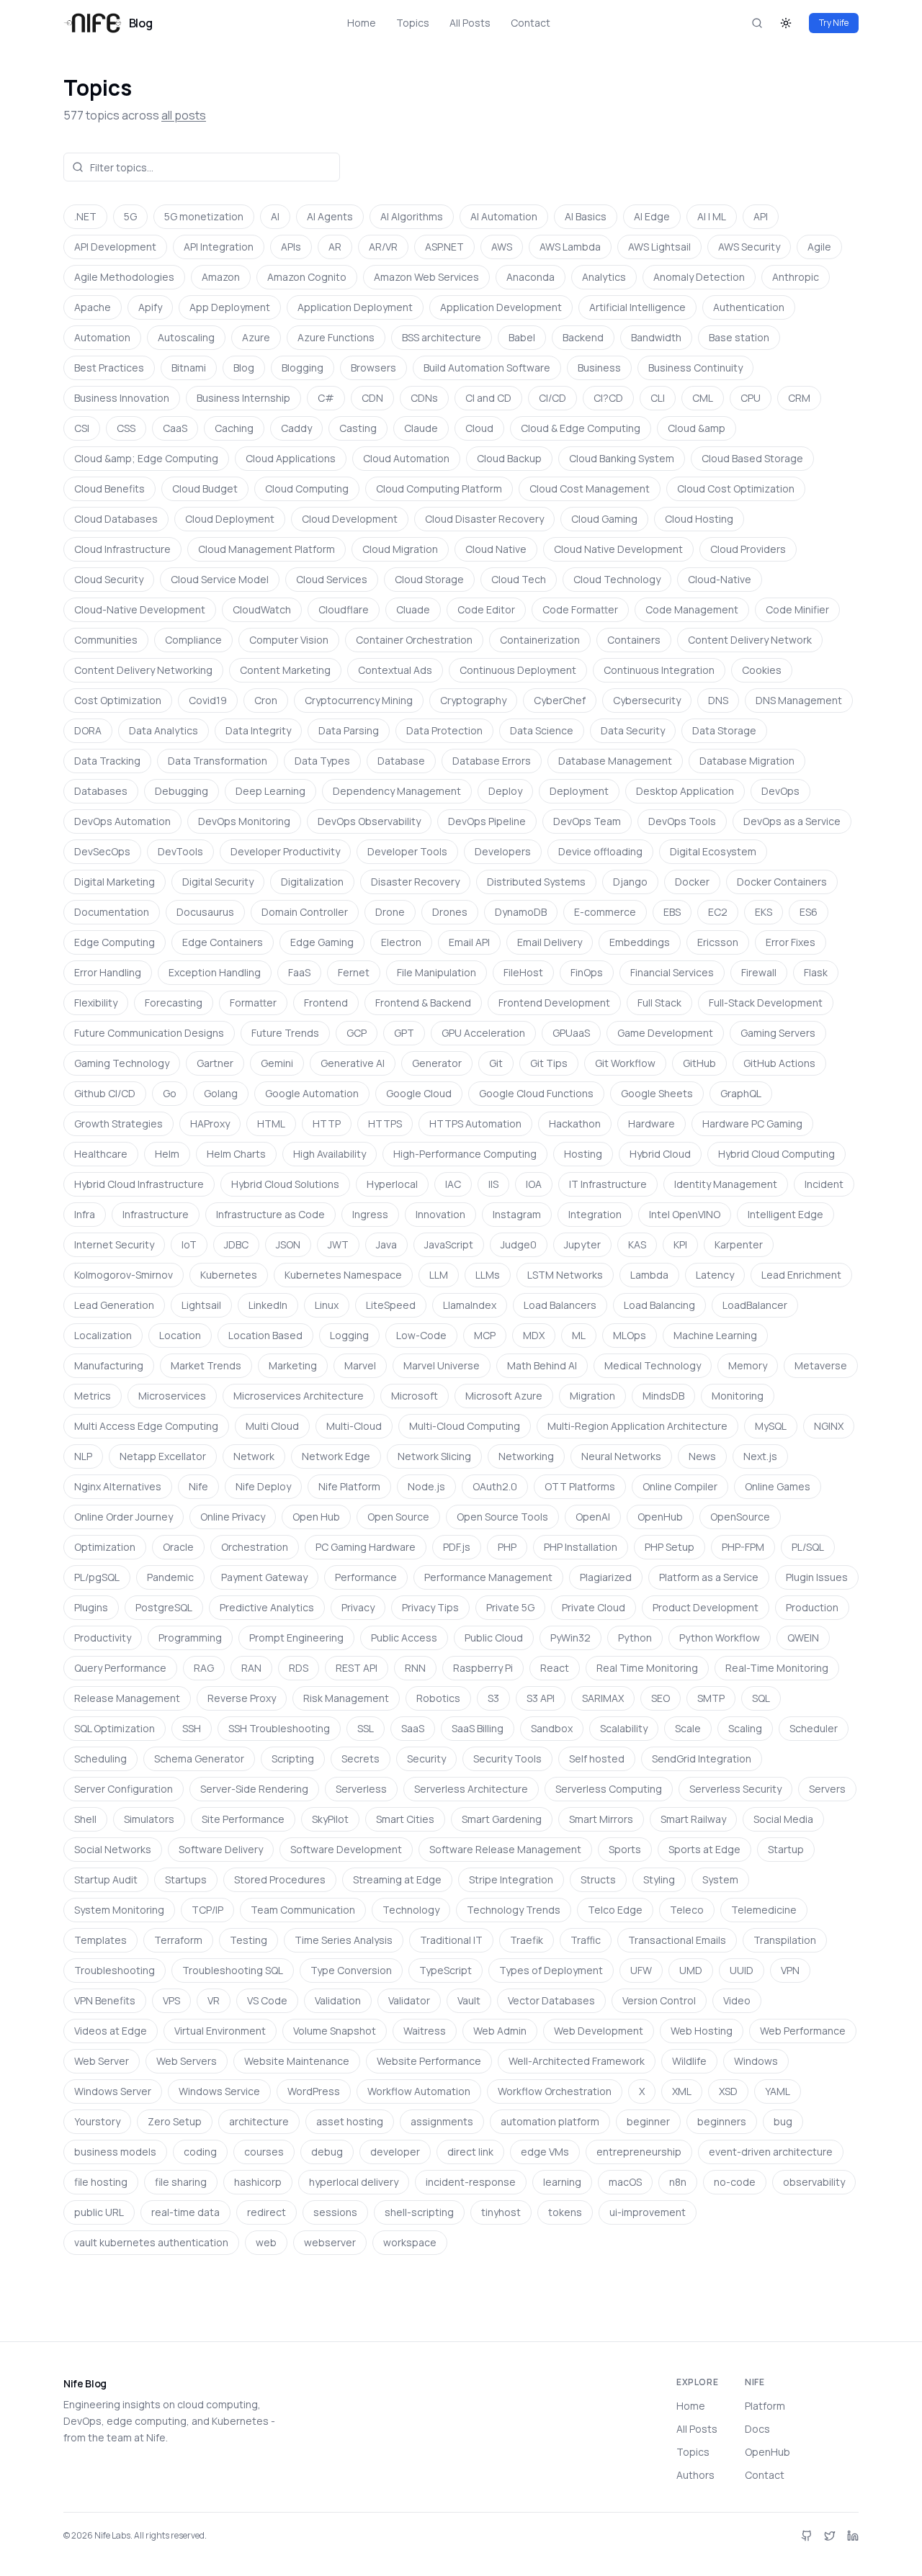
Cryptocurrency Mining (359, 700)
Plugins (91, 1607)
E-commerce (605, 912)
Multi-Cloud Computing (465, 1426)
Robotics (438, 1698)
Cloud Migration (400, 549)
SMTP (711, 1698)
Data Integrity (258, 730)
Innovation (440, 1214)
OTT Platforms (580, 1486)
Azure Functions (336, 337)
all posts (184, 115)
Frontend (326, 1003)
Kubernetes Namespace (343, 1275)
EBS (672, 912)
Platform (765, 2406)
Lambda (649, 1275)
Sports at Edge (704, 1849)
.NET (85, 216)
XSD (728, 2091)
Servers (827, 1789)
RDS (299, 1668)
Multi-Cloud (354, 1426)
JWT (338, 1244)
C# (326, 398)
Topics (413, 23)
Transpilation (785, 1940)
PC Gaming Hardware (366, 1547)
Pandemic (170, 1577)
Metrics (93, 1396)
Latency (715, 1275)
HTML (271, 1123)
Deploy (505, 791)
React (555, 1668)
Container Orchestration (414, 640)
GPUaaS (571, 1033)
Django (630, 882)
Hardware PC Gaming (752, 1123)
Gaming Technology (122, 1063)
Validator (409, 2000)
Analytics (604, 277)
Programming (190, 1638)
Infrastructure (156, 1214)
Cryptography (473, 700)
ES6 (809, 912)
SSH (192, 1728)
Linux (327, 1305)
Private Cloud (594, 1607)
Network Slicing (434, 1456)
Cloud (479, 428)
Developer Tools (407, 851)
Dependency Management (397, 791)
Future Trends (285, 1033)
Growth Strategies (118, 1123)
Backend (583, 337)
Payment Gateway (264, 1577)
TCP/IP (207, 1910)
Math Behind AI (542, 1365)
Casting (358, 428)
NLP (83, 1456)
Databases (101, 791)
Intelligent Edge (786, 1214)
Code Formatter (580, 609)
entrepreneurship (639, 2152)
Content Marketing (285, 670)
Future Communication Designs (149, 1033)
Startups (186, 1879)
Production (812, 1607)
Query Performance (120, 1668)
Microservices (172, 1396)
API (761, 216)
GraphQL (741, 1093)
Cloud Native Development (618, 549)
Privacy (358, 1607)
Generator (437, 1063)
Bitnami (189, 368)
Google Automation (312, 1093)
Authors (695, 2475)
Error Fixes (791, 942)
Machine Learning (715, 1335)
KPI (680, 1244)
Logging (349, 1335)
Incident (824, 1184)
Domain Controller (305, 912)
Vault (469, 2000)
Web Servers (187, 2061)
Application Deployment (355, 307)
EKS (764, 912)
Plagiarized (606, 1577)
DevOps (780, 791)
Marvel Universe (442, 1365)
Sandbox (552, 1728)
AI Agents (330, 216)
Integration (595, 1214)
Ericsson (718, 942)
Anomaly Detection (699, 277)
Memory (748, 1365)
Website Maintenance (297, 2061)
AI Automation (504, 216)
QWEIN (803, 1638)
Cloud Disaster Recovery (484, 519)
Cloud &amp (697, 428)
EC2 (718, 912)
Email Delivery (550, 942)
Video (737, 2000)
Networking (526, 1456)
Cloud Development (350, 519)
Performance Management (488, 1577)
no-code (735, 2182)
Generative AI (353, 1063)
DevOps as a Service (792, 821)
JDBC (236, 1244)
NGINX (829, 1426)
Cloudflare (344, 609)
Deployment (579, 791)
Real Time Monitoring (647, 1668)
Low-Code (421, 1335)
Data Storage (724, 730)
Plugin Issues (817, 1577)
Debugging (182, 791)
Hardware (652, 1123)
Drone (390, 912)
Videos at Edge (111, 2031)
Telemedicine (764, 1910)
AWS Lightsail (659, 247)
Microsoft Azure (504, 1396)
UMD (691, 1970)
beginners (722, 2121)
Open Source (398, 1517)
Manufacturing (109, 1365)
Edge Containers (223, 942)
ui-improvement (648, 2212)
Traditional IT (451, 1940)
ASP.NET (444, 247)
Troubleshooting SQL (233, 1970)
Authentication (749, 307)
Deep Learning (270, 791)
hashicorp (258, 2182)
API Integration (219, 247)
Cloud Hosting (699, 519)
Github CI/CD (105, 1093)
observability (814, 2182)
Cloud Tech (519, 579)
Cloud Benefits (109, 488)
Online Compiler (680, 1486)
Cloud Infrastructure (122, 549)
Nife (198, 1486)
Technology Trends (514, 1910)
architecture (259, 2121)
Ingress (370, 1214)
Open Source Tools (502, 1517)
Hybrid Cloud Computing (776, 1154)
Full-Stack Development (766, 1003)
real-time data (185, 2212)
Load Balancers (560, 1305)
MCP (485, 1335)
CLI (658, 398)
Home (362, 23)
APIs (291, 247)
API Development (115, 247)
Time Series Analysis (344, 1940)
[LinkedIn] (853, 2536)
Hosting (583, 1154)
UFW (641, 1970)
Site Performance (243, 1819)
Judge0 (519, 1244)
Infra (85, 1214)
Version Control (659, 2000)
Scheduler (814, 1728)
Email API (469, 942)
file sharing (181, 2182)
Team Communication (303, 1910)
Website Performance (429, 2061)
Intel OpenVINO (685, 1214)
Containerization (540, 640)
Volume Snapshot (335, 2031)
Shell (85, 1819)
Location (180, 1335)
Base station (739, 337)
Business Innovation (122, 398)
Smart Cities (405, 1819)
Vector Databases (551, 2000)
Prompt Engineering (296, 1638)
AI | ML (712, 216)
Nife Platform (349, 1486)
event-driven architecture (771, 2152)
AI (275, 216)
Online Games (778, 1486)
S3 (493, 1698)
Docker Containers (782, 882)
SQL (761, 1698)
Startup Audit (106, 1879)
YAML (778, 2091)
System (720, 1879)
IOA (534, 1184)
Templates (100, 1940)
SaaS (413, 1728)
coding (200, 2152)
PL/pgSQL (97, 1577)
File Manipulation (437, 972)
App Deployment (230, 307)
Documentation (112, 912)
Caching (234, 428)
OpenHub (660, 1517)
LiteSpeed (391, 1305)
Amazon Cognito (307, 277)
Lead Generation (114, 1305)
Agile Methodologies (124, 277)
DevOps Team (587, 821)
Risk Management (346, 1698)
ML (579, 1335)
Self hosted (597, 1758)
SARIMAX (603, 1698)
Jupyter (582, 1244)
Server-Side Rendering (254, 1789)
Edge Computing (115, 942)
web (266, 2242)
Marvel (360, 1365)
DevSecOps (102, 851)
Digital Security (218, 882)
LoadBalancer (755, 1305)
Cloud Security (109, 579)
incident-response (471, 2182)
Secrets (361, 1758)
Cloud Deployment (230, 519)
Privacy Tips (430, 1607)
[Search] (757, 23)
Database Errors (492, 761)
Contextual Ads (395, 670)
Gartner (215, 1063)
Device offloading (600, 851)
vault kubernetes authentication (151, 2242)
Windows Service (219, 2091)
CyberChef (560, 700)
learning (562, 2182)
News (702, 1456)
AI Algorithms (412, 216)
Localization (103, 1335)
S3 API (541, 1698)
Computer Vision (289, 640)
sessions (335, 2212)
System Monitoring (119, 1910)
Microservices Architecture (299, 1396)
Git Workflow (625, 1063)
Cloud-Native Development (140, 609)
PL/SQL (808, 1547)
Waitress (425, 2031)
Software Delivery (221, 1849)
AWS (502, 247)
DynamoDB (521, 912)
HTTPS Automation (475, 1123)
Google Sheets (657, 1093)
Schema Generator (199, 1758)
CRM (799, 398)
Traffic (586, 1940)
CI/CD (552, 398)
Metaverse (821, 1365)
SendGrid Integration (702, 1758)
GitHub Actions (779, 1063)
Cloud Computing (307, 488)
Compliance (193, 640)
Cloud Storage (429, 579)
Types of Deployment (551, 1970)
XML (682, 2091)
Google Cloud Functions (536, 1093)
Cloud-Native (720, 579)
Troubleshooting (115, 1970)
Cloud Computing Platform (439, 488)
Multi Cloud (272, 1426)
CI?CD (608, 398)
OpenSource (740, 1517)
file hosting (101, 2182)
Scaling (745, 1728)
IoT (189, 1244)
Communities (106, 640)
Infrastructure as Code (270, 1214)
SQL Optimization (115, 1728)
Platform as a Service (709, 1577)
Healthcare (101, 1154)
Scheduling (100, 1758)
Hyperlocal (392, 1184)
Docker (692, 882)
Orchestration (255, 1547)
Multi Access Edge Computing (146, 1426)
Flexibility (96, 1003)
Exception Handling (215, 972)
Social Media (783, 1819)
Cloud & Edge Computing (581, 428)
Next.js (760, 1456)
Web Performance (803, 2031)
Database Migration (747, 761)
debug (327, 2152)
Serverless (361, 1789)
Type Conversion (351, 1970)
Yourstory (97, 2121)
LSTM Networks (565, 1275)
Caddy (296, 428)
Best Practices (109, 368)
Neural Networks (621, 1456)
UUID (742, 1970)
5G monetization (204, 216)
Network (254, 1456)
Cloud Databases (116, 519)
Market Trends (206, 1365)
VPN (790, 1970)
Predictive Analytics (267, 1607)
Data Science (542, 730)
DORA (88, 730)
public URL (99, 2212)
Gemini (277, 1063)
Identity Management (726, 1184)
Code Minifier (797, 609)
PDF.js (457, 1547)
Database (401, 761)
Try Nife (834, 23)
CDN (372, 398)
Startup (786, 1849)
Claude (421, 428)
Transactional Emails (677, 1940)
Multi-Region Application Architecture (637, 1426)
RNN (415, 1668)
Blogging (303, 368)
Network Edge (336, 1456)
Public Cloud (494, 1638)
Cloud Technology (617, 579)
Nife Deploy (263, 1486)
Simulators (149, 1819)
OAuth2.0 (495, 1486)
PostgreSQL (164, 1607)
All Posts (470, 23)
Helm (167, 1154)
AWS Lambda (570, 247)
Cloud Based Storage (752, 458)
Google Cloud (419, 1093)
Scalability (624, 1728)
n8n (678, 2182)
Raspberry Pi (483, 1668)
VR (214, 2000)
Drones (450, 912)
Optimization (105, 1547)
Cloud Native (496, 549)
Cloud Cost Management (590, 488)
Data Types (322, 761)
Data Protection (444, 730)
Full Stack (659, 1003)
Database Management (615, 761)
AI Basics (586, 216)
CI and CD (488, 398)
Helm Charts (236, 1154)
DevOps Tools (682, 821)
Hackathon (575, 1123)
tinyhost (501, 2212)
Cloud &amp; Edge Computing (146, 458)
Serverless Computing (609, 1789)
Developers (503, 851)
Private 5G (510, 1607)
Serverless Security (735, 1789)
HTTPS (385, 1123)
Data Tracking (107, 761)
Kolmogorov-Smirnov (124, 1275)
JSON (288, 1244)
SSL (366, 1728)
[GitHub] (807, 2536)
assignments (442, 2121)
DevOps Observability (369, 821)
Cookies (762, 670)
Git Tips (549, 1063)
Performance (366, 1577)
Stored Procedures (280, 1879)
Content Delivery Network (750, 640)
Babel (522, 337)
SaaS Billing (478, 1728)
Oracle (178, 1547)
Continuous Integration (659, 670)
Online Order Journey (124, 1517)
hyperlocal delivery (354, 2182)
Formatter (253, 1003)
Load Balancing (659, 1305)
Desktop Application (685, 791)
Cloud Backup (509, 458)
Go (170, 1093)
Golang (221, 1093)
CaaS (175, 428)
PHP (507, 1547)
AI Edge (652, 216)
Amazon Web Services (426, 277)
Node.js (426, 1486)
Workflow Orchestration (555, 2091)
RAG (204, 1668)
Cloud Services (332, 579)
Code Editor (486, 609)
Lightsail (201, 1305)
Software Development (346, 1849)
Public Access (404, 1638)
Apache (93, 307)
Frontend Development (554, 1003)
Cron (266, 700)
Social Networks (113, 1849)
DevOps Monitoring (244, 821)
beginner (648, 2121)
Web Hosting (702, 2031)
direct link (470, 2152)
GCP (357, 1033)
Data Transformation (218, 761)
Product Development (706, 1607)
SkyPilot (330, 1819)
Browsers (373, 368)
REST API (357, 1668)
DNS (718, 700)
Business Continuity (695, 368)
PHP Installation (581, 1547)
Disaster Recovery (415, 882)
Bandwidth (656, 337)
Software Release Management (505, 1849)
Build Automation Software (487, 368)
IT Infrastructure (608, 1184)
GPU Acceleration (483, 1033)
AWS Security (749, 247)
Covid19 (208, 700)
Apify (150, 307)
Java (386, 1244)
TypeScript (446, 1970)
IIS (493, 1184)
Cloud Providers (748, 549)
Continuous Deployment (518, 670)
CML (703, 398)
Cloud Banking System (622, 458)
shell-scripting (419, 2212)
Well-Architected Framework (577, 2061)
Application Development (501, 307)
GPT (404, 1033)
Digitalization (312, 882)
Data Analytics (164, 730)
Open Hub (316, 1517)
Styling (659, 1879)
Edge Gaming (322, 942)
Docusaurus (205, 912)
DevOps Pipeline (487, 821)
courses (264, 2152)
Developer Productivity (285, 851)
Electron (401, 942)
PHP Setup (670, 1547)
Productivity (103, 1638)
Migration (592, 1396)
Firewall (759, 972)
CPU (751, 398)
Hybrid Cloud (660, 1154)
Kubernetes (229, 1275)
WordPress (314, 2091)
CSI (82, 428)
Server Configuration (124, 1789)
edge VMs (545, 2152)
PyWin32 (570, 1638)
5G (130, 216)
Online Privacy (233, 1517)
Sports (625, 1849)
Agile (819, 247)
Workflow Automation (419, 2091)
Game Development (665, 1033)
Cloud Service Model (220, 579)
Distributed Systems (536, 882)
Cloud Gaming (604, 519)
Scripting (293, 1758)
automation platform (550, 2121)
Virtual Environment (220, 2031)
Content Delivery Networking (143, 670)
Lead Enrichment (801, 1275)
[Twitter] (830, 2536)
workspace (410, 2242)
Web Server (102, 2061)
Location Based (265, 1335)
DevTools (180, 851)
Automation (102, 337)
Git (496, 1063)
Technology (411, 1910)
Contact (531, 23)
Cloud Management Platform (267, 549)
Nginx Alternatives (118, 1486)
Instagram (517, 1214)
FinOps (587, 972)
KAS (637, 1244)
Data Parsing (349, 730)
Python (635, 1638)
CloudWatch (262, 609)
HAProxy (210, 1123)
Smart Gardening (502, 1819)
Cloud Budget (205, 488)
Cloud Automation (406, 458)
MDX (534, 1335)
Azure (256, 337)
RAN (251, 1668)
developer (395, 2152)
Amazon (221, 277)
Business (599, 368)
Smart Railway (693, 1819)
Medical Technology (653, 1365)
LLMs (488, 1275)
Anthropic (796, 277)
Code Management (692, 609)
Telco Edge (615, 1910)
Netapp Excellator (163, 1456)
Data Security (633, 730)
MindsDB (663, 1396)
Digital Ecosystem (713, 851)
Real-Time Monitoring (777, 1668)
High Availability (330, 1154)
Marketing (293, 1365)
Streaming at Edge (397, 1879)
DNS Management (799, 700)
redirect (267, 2212)
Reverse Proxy (242, 1698)
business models (115, 2152)
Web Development (599, 2031)
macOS (625, 2182)
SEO (661, 1698)
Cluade (413, 609)
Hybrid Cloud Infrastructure (139, 1184)
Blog (244, 368)
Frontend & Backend (423, 1003)
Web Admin (500, 2031)
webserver (330, 2242)
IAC (453, 1184)
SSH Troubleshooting (279, 1728)
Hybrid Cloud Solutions (285, 1184)
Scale (688, 1728)
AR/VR (383, 247)
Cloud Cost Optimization (736, 488)
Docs (757, 2429)
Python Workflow (720, 1638)
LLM (439, 1275)
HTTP (327, 1123)
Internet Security (114, 1244)
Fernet (354, 972)
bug (783, 2121)
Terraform (178, 1940)
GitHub (699, 1063)
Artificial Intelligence (637, 307)
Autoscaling (186, 337)
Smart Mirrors (601, 1819)
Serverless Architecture (471, 1789)
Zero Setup (175, 2121)
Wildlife (689, 2061)
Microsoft (415, 1396)
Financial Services (672, 972)
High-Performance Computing (465, 1154)
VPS (171, 2000)
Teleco (687, 1910)
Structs (598, 1879)
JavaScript (449, 1244)
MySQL (771, 1426)
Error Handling (108, 972)
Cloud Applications (291, 458)
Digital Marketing (115, 882)
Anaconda (531, 277)
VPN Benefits (105, 2000)
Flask (816, 972)
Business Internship (243, 398)
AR (335, 247)
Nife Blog (85, 2383)
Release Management (127, 1698)
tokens (565, 2212)
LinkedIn (268, 1305)
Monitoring (738, 1396)
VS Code (267, 2000)
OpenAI (593, 1517)
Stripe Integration (511, 1879)
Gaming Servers (778, 1033)
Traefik (527, 1940)
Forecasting (174, 1003)
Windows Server (113, 2091)
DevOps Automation (122, 821)
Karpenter (739, 1244)
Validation (338, 2000)
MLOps (630, 1335)
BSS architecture (442, 337)
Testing (249, 1940)
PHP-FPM (743, 1547)
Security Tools (507, 1758)
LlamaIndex (470, 1305)
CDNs (424, 398)
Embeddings (640, 942)
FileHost (523, 972)
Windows (756, 2061)
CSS (126, 428)
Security (426, 1758)
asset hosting (350, 2121)
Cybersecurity (647, 700)
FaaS (299, 972)
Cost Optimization (118, 700)
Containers (634, 640)
